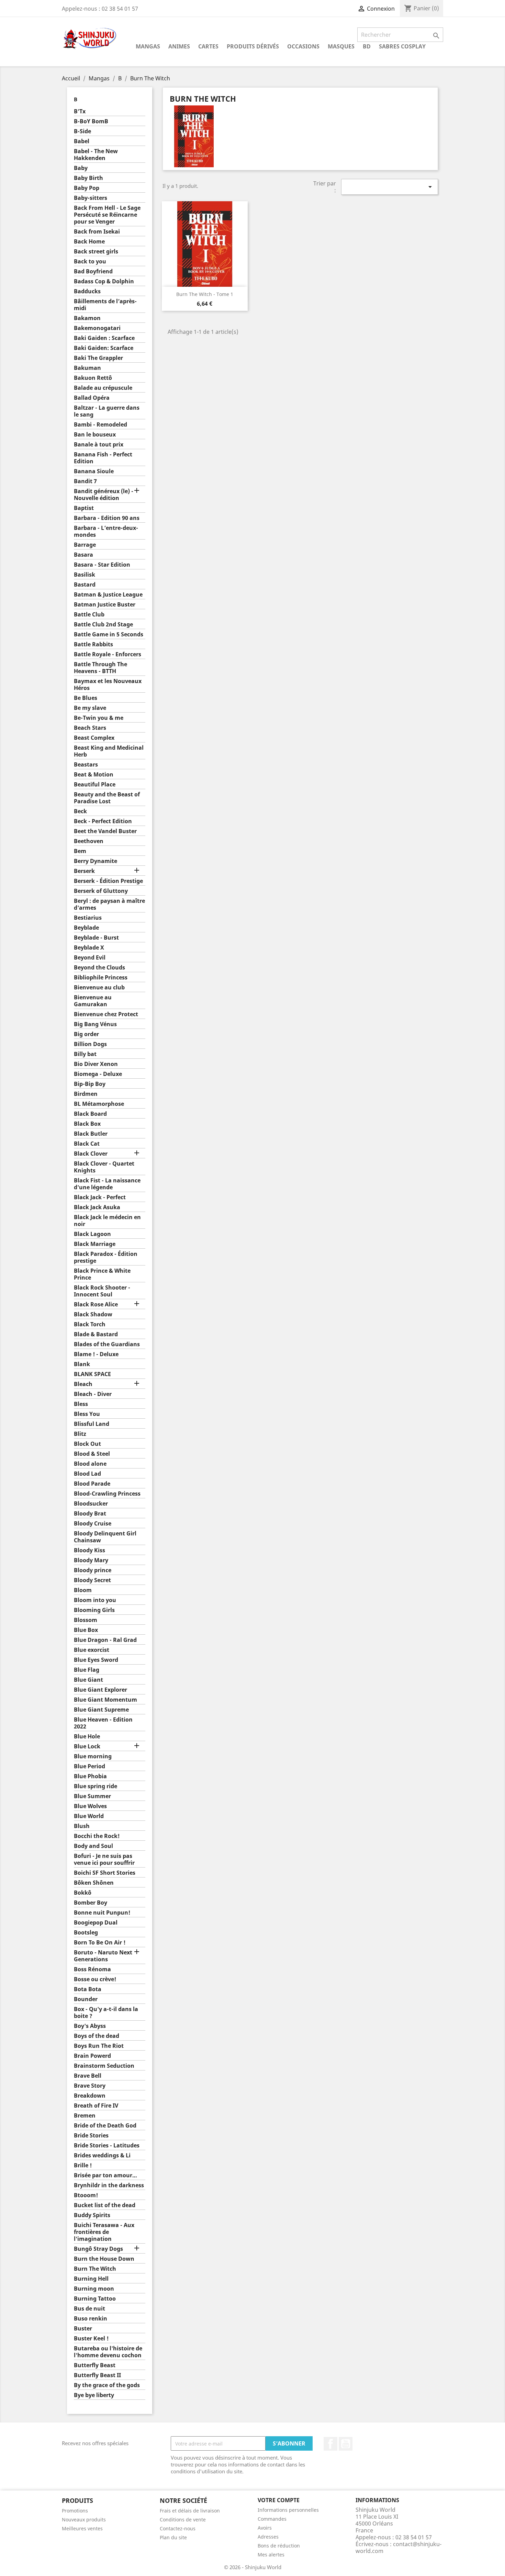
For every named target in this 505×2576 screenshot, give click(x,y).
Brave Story (90, 2086)
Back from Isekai (97, 232)
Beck (80, 811)
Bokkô (83, 1893)
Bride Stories (91, 2136)
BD (367, 46)
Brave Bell (88, 2076)
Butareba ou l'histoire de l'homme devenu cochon (108, 2352)
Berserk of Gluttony (101, 891)
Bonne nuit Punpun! (102, 1913)
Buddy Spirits (92, 2215)
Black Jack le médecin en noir (107, 1221)
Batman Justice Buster (105, 605)
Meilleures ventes (82, 2528)
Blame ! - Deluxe (96, 1354)
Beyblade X (89, 948)
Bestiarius (88, 918)
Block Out (87, 1444)
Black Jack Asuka (97, 1207)
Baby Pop (87, 188)
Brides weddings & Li (102, 2155)
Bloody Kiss (89, 1550)
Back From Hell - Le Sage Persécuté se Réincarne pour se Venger (107, 215)
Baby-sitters (91, 198)
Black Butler (91, 1134)
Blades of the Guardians (107, 1344)
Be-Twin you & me (99, 718)
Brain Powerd (92, 2056)
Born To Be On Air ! (100, 1943)
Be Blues (86, 698)
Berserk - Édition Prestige (108, 881)
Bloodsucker (91, 1504)
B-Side (82, 131)
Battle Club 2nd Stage (103, 625)
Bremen (85, 2116)
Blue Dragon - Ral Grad (105, 1640)
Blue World (89, 1816)
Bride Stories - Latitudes (107, 2146)
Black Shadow (93, 1314)
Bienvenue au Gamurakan (93, 1001)
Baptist (84, 508)
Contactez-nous (178, 2528)
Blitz (80, 1434)
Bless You (87, 1414)
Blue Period (89, 1766)
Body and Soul (93, 1846)
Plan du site (173, 2537)
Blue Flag (87, 1670)
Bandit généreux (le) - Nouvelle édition (104, 495)
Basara (83, 555)
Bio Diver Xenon (96, 1064)
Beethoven (89, 841)
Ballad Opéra (92, 398)
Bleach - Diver (93, 1394)
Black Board (90, 1114)
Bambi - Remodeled (100, 425)
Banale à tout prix (99, 445)
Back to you (90, 262)
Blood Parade (92, 1484)
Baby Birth (88, 178)
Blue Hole (87, 1737)
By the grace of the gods (107, 2385)
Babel (82, 141)
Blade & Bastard (96, 1334)
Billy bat (85, 1054)
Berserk (84, 871)
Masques (341, 46)
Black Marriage (95, 1244)
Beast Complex (94, 738)
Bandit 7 (85, 481)
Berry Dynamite (96, 861)
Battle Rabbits (93, 644)
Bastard (85, 585)
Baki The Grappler (98, 358)
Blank (82, 1364)
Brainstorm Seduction (104, 2066)
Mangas (148, 46)
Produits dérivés (253, 46)
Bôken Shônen (94, 1883)
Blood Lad (87, 1474)
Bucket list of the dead (105, 2205)
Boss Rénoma (92, 1969)
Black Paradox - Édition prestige (106, 1257)
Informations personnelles (288, 2510)
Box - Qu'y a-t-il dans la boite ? (106, 2013)
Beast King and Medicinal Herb (109, 751)
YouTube (346, 2444)
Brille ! (83, 2165)
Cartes (208, 46)
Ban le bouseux (95, 435)
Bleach (83, 1384)
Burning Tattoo (95, 2299)
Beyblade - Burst (96, 938)
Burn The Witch (95, 2269)
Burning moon (94, 2289)
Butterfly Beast (95, 2365)
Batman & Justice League (108, 595)
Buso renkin (91, 2319)
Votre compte (279, 2500)
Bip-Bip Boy (90, 1084)
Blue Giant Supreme (101, 1710)
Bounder (86, 1999)
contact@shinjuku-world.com (399, 2547)
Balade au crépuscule (103, 388)
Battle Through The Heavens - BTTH (100, 668)
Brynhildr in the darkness (109, 2185)
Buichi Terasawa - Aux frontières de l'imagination (104, 2232)
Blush (82, 1826)
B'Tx (80, 111)
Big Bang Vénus (95, 1024)
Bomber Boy (91, 1903)
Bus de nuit (89, 2309)
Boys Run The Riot (99, 2046)
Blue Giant (88, 1680)
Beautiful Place (95, 785)
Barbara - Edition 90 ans (107, 518)
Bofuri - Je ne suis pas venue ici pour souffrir (104, 1859)
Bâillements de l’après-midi (105, 305)
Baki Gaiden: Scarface (104, 348)
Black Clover (91, 1154)
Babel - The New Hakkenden (96, 155)
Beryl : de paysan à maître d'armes (109, 904)
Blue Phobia (90, 1776)
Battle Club (89, 615)
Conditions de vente (183, 2520)
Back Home (89, 242)
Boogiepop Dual (96, 1923)
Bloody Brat (90, 1514)
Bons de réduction (279, 2546)
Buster (83, 2329)
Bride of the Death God (105, 2126)
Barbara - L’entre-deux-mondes (106, 531)
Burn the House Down (104, 2259)
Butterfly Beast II (97, 2375)
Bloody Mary (91, 1560)
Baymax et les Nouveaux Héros (108, 685)
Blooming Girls (94, 1610)
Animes (179, 46)
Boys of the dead (97, 2036)
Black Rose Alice (96, 1304)
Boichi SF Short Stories (105, 1873)
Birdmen (86, 1094)
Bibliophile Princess (101, 978)
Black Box (87, 1124)
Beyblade (86, 928)
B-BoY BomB (91, 121)
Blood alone (90, 1464)
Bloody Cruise (93, 1524)
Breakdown (90, 2096)
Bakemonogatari (97, 328)
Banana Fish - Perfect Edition (103, 458)
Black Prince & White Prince (102, 1274)
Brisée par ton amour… (105, 2175)
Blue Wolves (90, 1806)
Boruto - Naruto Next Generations (103, 1956)
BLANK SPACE (92, 1374)
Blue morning (93, 1756)
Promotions (75, 2511)
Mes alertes (271, 2555)
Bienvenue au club (99, 988)
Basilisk (85, 575)
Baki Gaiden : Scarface (104, 338)
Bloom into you (95, 1600)
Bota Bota (88, 1989)
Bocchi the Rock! (97, 1836)
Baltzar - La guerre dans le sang (107, 411)
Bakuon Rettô (93, 378)
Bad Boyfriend (93, 271)
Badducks (87, 291)
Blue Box (86, 1630)
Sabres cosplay (402, 46)
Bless (81, 1404)
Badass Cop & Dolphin (104, 281)
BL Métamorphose (99, 1104)
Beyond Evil (90, 958)
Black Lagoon (92, 1234)
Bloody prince (93, 1570)
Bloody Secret (92, 1580)
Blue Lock (87, 1746)
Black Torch (90, 1324)
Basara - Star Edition (102, 565)
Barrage (85, 545)
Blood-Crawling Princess (107, 1494)
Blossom (86, 1620)
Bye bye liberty (94, 2395)
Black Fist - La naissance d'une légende (107, 1184)
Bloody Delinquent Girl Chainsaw (105, 1537)
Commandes (272, 2519)
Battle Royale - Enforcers (108, 654)
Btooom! (86, 2195)
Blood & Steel (92, 1454)
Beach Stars (90, 728)
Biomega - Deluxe (98, 1074)
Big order (86, 1034)
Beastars (86, 765)
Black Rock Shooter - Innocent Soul (102, 1291)
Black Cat (87, 1144)
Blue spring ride (96, 1786)
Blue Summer (92, 1796)
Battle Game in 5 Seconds (109, 634)
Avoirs (265, 2528)
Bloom (83, 1590)
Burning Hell (91, 2279)
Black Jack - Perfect (100, 1197)
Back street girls (96, 252)
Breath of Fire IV (96, 2106)
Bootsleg (86, 1933)
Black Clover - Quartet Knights (104, 1167)
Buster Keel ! (91, 2339)
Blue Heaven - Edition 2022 (103, 1723)
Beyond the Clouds (99, 968)
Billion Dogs (90, 1044)
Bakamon (87, 318)
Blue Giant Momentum (105, 1700)
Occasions (303, 46)
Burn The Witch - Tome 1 (205, 294)
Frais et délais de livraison (190, 2511)
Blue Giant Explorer (100, 1690)
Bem (80, 851)
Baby (81, 168)
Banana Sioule (94, 471)
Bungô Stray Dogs (98, 2249)
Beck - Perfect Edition (103, 821)
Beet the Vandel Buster (105, 831)
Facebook (330, 2444)
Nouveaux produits (84, 2520)
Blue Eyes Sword (96, 1660)
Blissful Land (92, 1424)
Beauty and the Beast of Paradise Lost (107, 798)
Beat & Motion (94, 775)
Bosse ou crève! (95, 1979)
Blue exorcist (92, 1650)
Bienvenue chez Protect (106, 1014)
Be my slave (90, 708)
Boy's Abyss (90, 2026)
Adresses (268, 2537)
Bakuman (87, 368)
